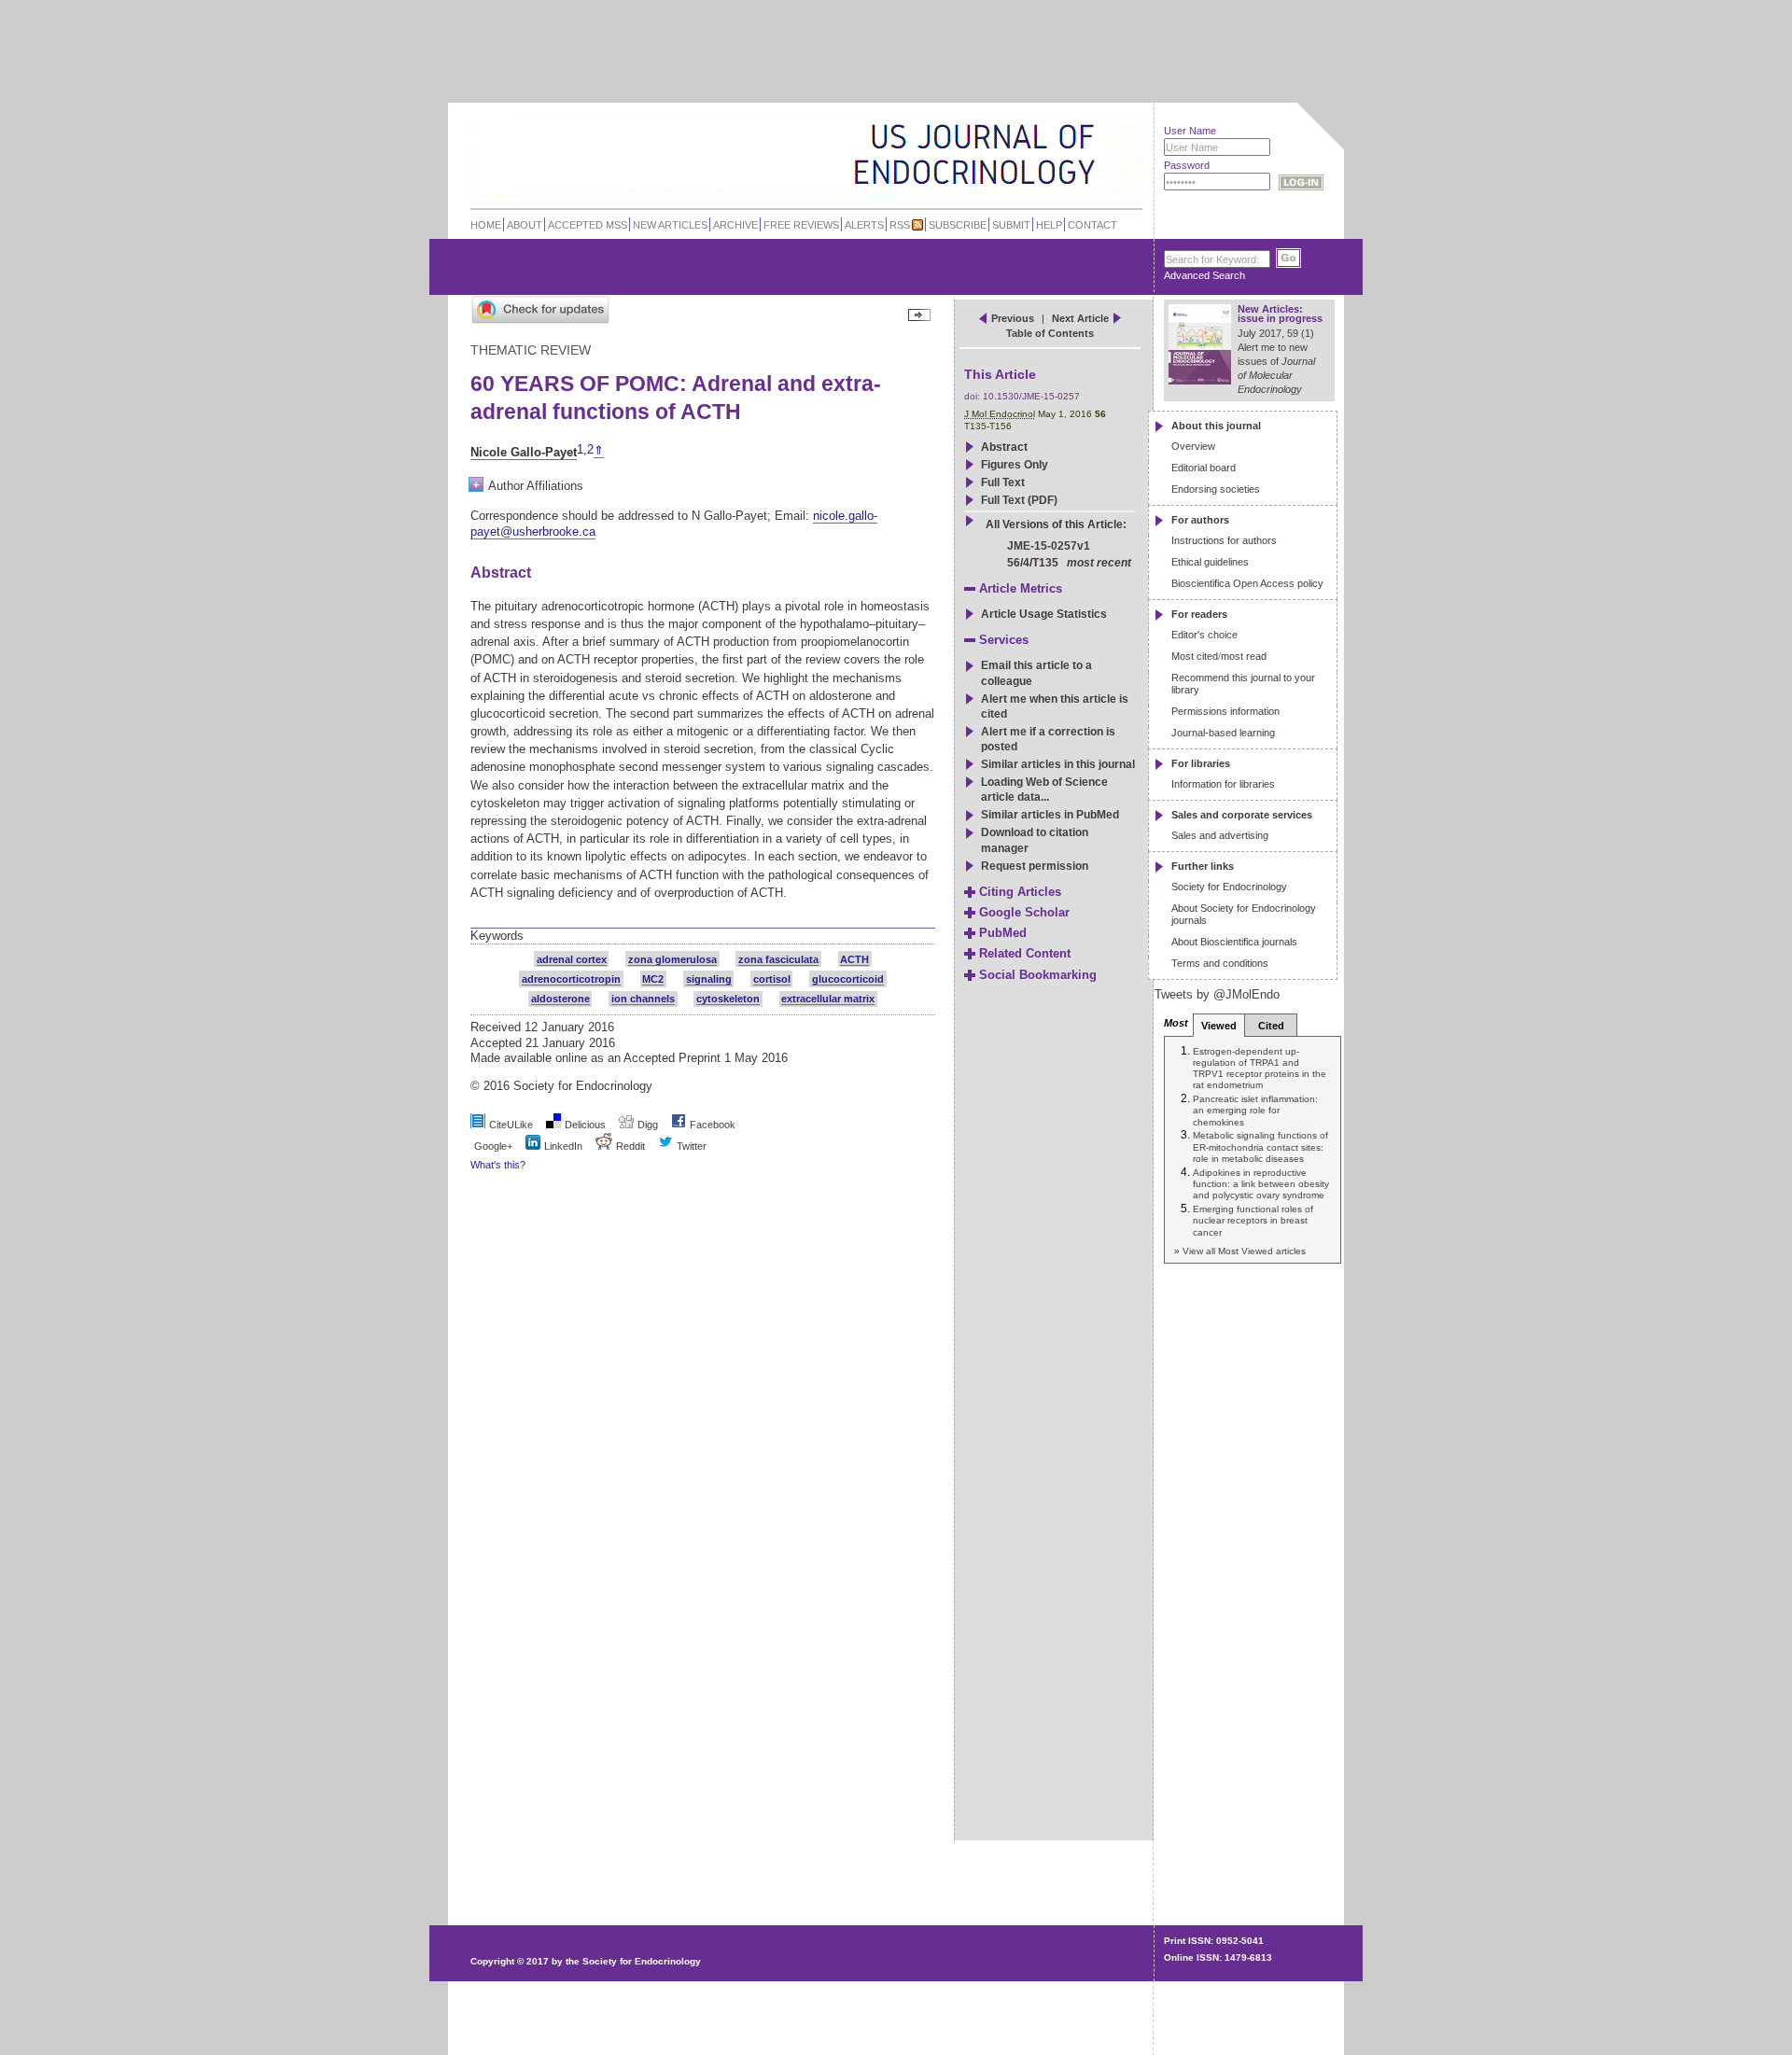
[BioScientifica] (1118, 156)
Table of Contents (1050, 333)
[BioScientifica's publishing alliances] (792, 2009)
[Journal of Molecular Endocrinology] (767, 153)
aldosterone (560, 999)
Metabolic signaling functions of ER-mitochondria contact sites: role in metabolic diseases (1260, 1147)
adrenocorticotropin (571, 979)
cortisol (772, 979)
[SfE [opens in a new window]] (473, 1890)
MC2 (653, 979)
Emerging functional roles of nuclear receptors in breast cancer (1253, 1221)
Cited (1271, 1026)
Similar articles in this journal (1058, 764)
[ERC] (1082, 181)
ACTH (854, 959)
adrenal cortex (572, 959)
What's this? (498, 1165)
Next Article (1080, 318)
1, (582, 450)
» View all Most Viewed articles (1240, 1251)
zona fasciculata (778, 959)
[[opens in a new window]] (679, 1125)
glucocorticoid (848, 979)
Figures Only (1015, 465)
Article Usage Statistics (1044, 614)
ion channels (643, 999)
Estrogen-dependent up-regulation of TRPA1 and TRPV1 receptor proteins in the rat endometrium (1260, 1069)
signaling (709, 979)
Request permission (1035, 866)
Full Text (1003, 482)
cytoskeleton (728, 999)
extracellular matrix (828, 999)
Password (1187, 165)
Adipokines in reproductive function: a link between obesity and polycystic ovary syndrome (1261, 1184)
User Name (1190, 131)
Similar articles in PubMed (1050, 815)
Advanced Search (1204, 275)
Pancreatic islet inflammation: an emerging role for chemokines (1255, 1111)
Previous (1013, 318)
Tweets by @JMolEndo (1217, 994)
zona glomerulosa (672, 959)
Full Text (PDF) (1019, 500)
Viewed (1219, 1026)
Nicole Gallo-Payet (524, 452)
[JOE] (1082, 130)
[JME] (1082, 155)
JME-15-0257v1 (1049, 546)
